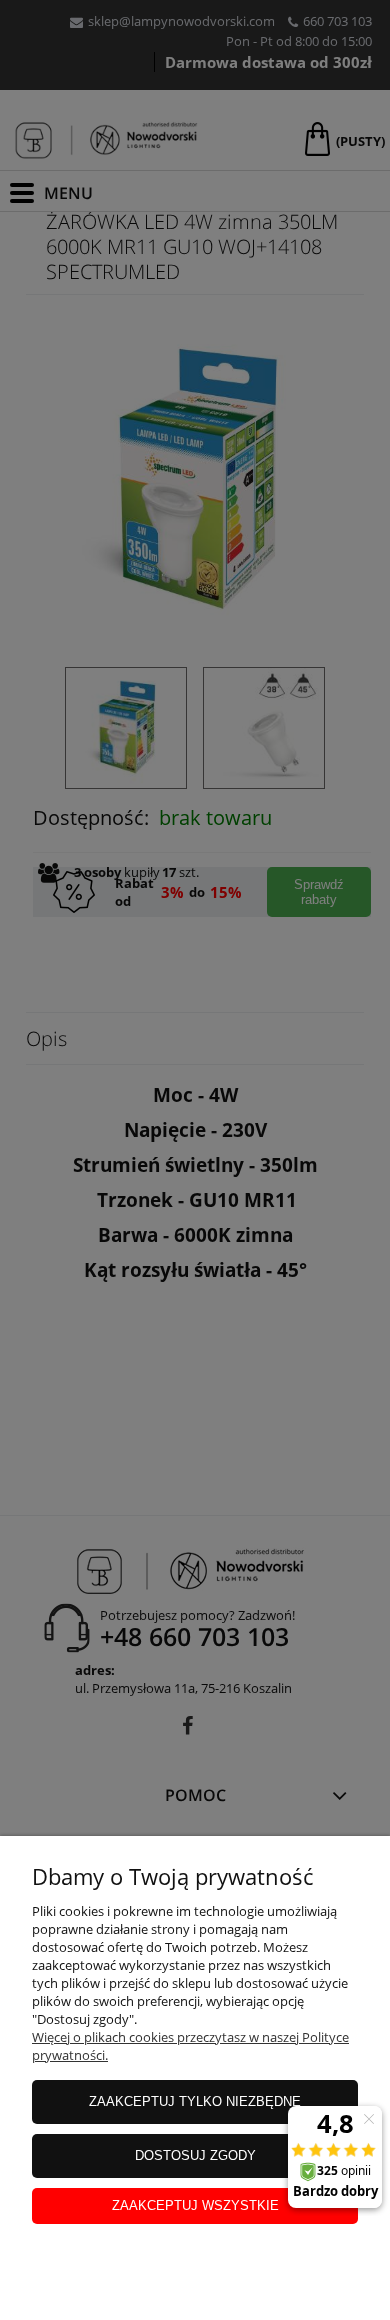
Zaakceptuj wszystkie (195, 2205)
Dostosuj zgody (195, 2155)
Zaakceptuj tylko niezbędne (195, 2101)
